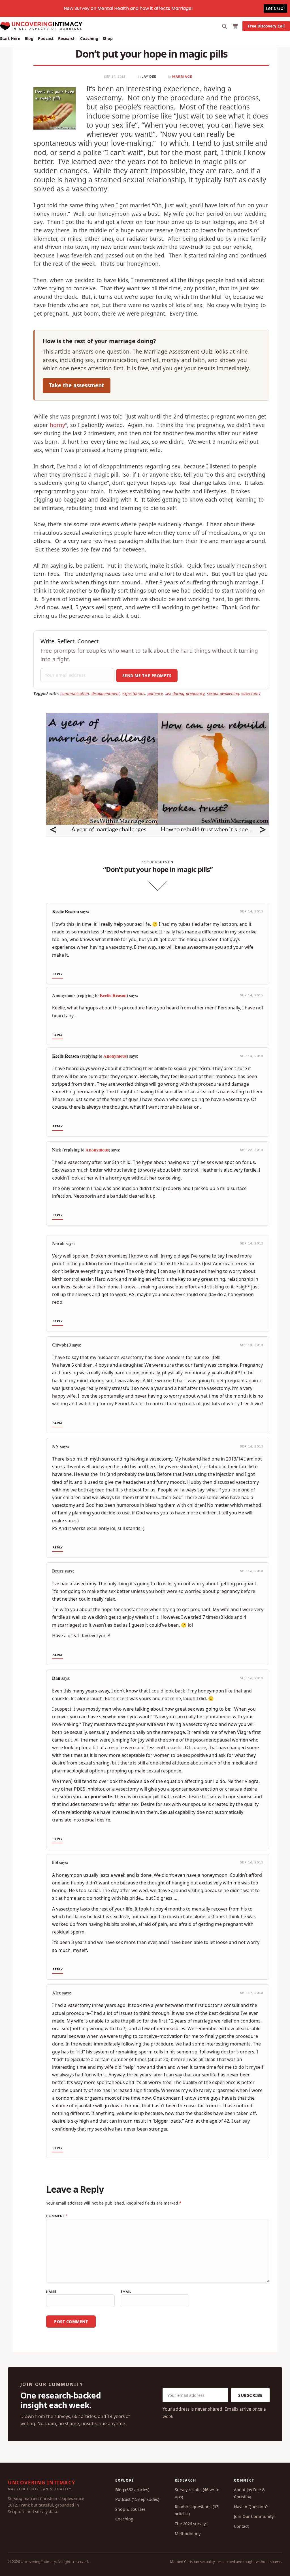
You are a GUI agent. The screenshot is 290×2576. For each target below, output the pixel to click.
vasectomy (251, 693)
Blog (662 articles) (132, 2490)
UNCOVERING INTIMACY (42, 2485)
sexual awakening (223, 693)
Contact (241, 2526)
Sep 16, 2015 (252, 1446)
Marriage (182, 76)
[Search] (225, 26)
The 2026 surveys (191, 2524)
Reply (58, 974)
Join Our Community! (254, 2516)
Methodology (188, 2533)
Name (51, 2291)
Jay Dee (149, 76)
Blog (29, 38)
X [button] (284, 6)
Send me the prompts (147, 676)
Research (67, 38)
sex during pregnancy (185, 693)
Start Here (10, 38)
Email (126, 2291)
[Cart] (235, 26)
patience (155, 693)
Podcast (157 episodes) (137, 2499)
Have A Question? (251, 2507)
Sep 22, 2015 (252, 1150)
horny (57, 425)
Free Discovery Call (266, 26)
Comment (57, 2216)
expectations (134, 693)
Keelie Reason (66, 911)
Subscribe (250, 2395)
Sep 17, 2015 (252, 1993)
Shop (108, 38)
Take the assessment (76, 385)
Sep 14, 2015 (252, 911)
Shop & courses (130, 2509)
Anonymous (115, 1056)
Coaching (89, 38)
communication (75, 693)
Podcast (46, 38)
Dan (56, 1678)
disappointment (106, 693)
